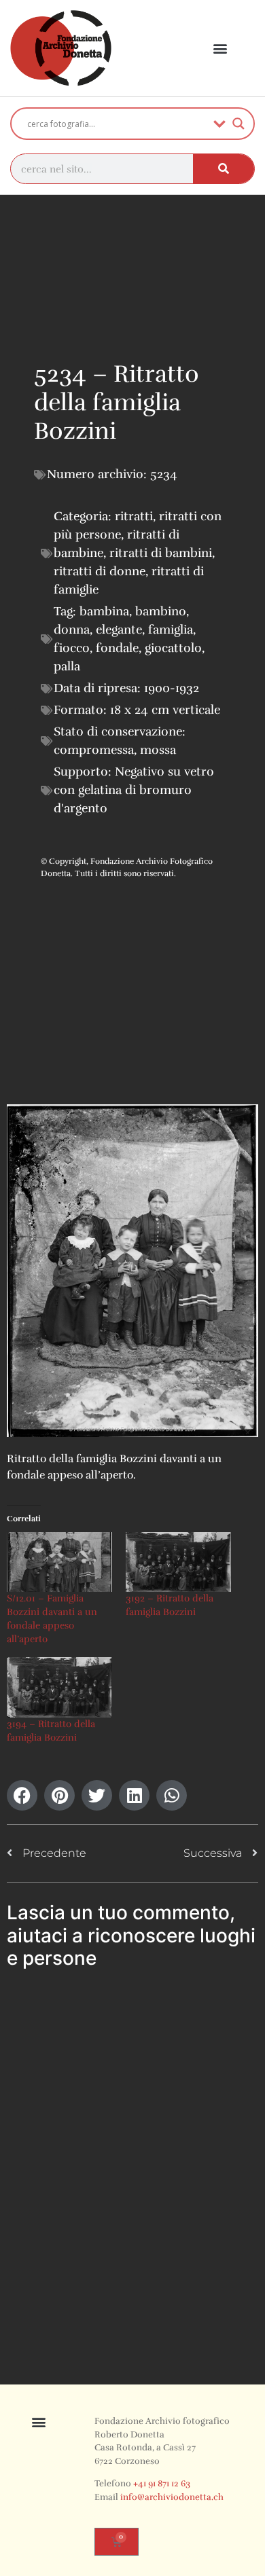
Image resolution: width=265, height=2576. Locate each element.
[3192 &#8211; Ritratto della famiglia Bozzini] (178, 1562)
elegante (119, 630)
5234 (164, 474)
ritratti (134, 516)
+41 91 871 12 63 (162, 2484)
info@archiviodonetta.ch (172, 2497)
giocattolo (173, 648)
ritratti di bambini (161, 553)
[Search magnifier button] (238, 124)
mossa (158, 750)
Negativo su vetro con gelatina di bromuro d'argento (134, 790)
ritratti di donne (100, 571)
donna (72, 630)
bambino (161, 611)
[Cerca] (224, 169)
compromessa (94, 750)
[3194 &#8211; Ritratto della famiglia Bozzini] (59, 1687)
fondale (117, 648)
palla (67, 666)
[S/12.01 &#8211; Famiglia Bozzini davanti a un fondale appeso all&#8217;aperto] (59, 1562)
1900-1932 (172, 688)
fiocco (72, 648)
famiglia (171, 630)
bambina (104, 611)
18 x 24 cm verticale (165, 710)
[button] (220, 49)
